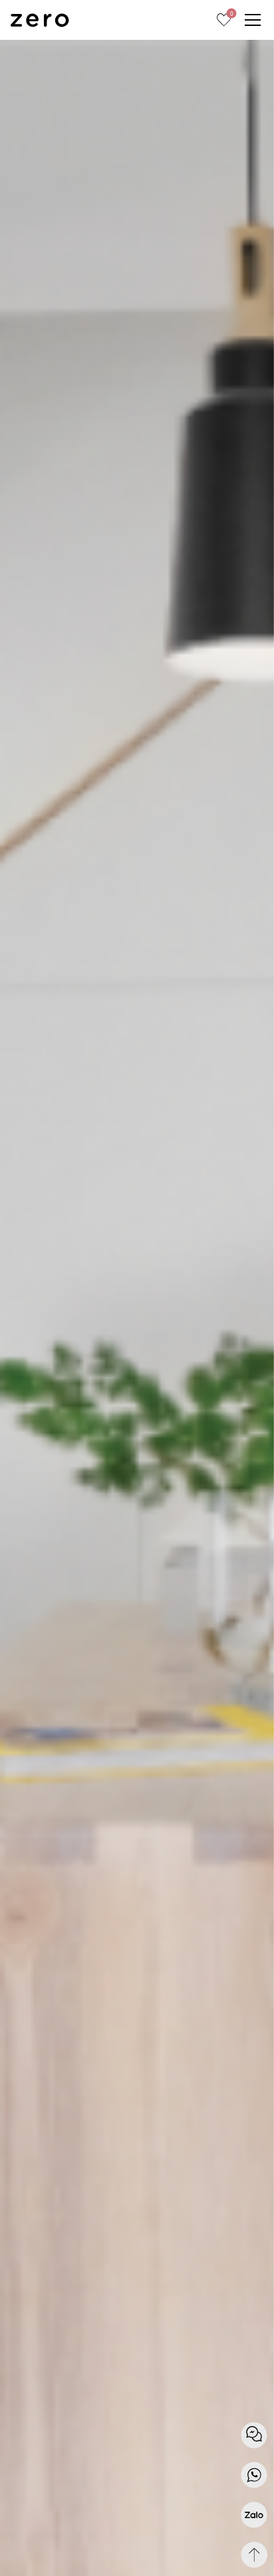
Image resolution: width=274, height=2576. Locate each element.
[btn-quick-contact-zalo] (254, 2515)
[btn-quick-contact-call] (254, 2475)
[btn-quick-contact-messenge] (254, 2435)
